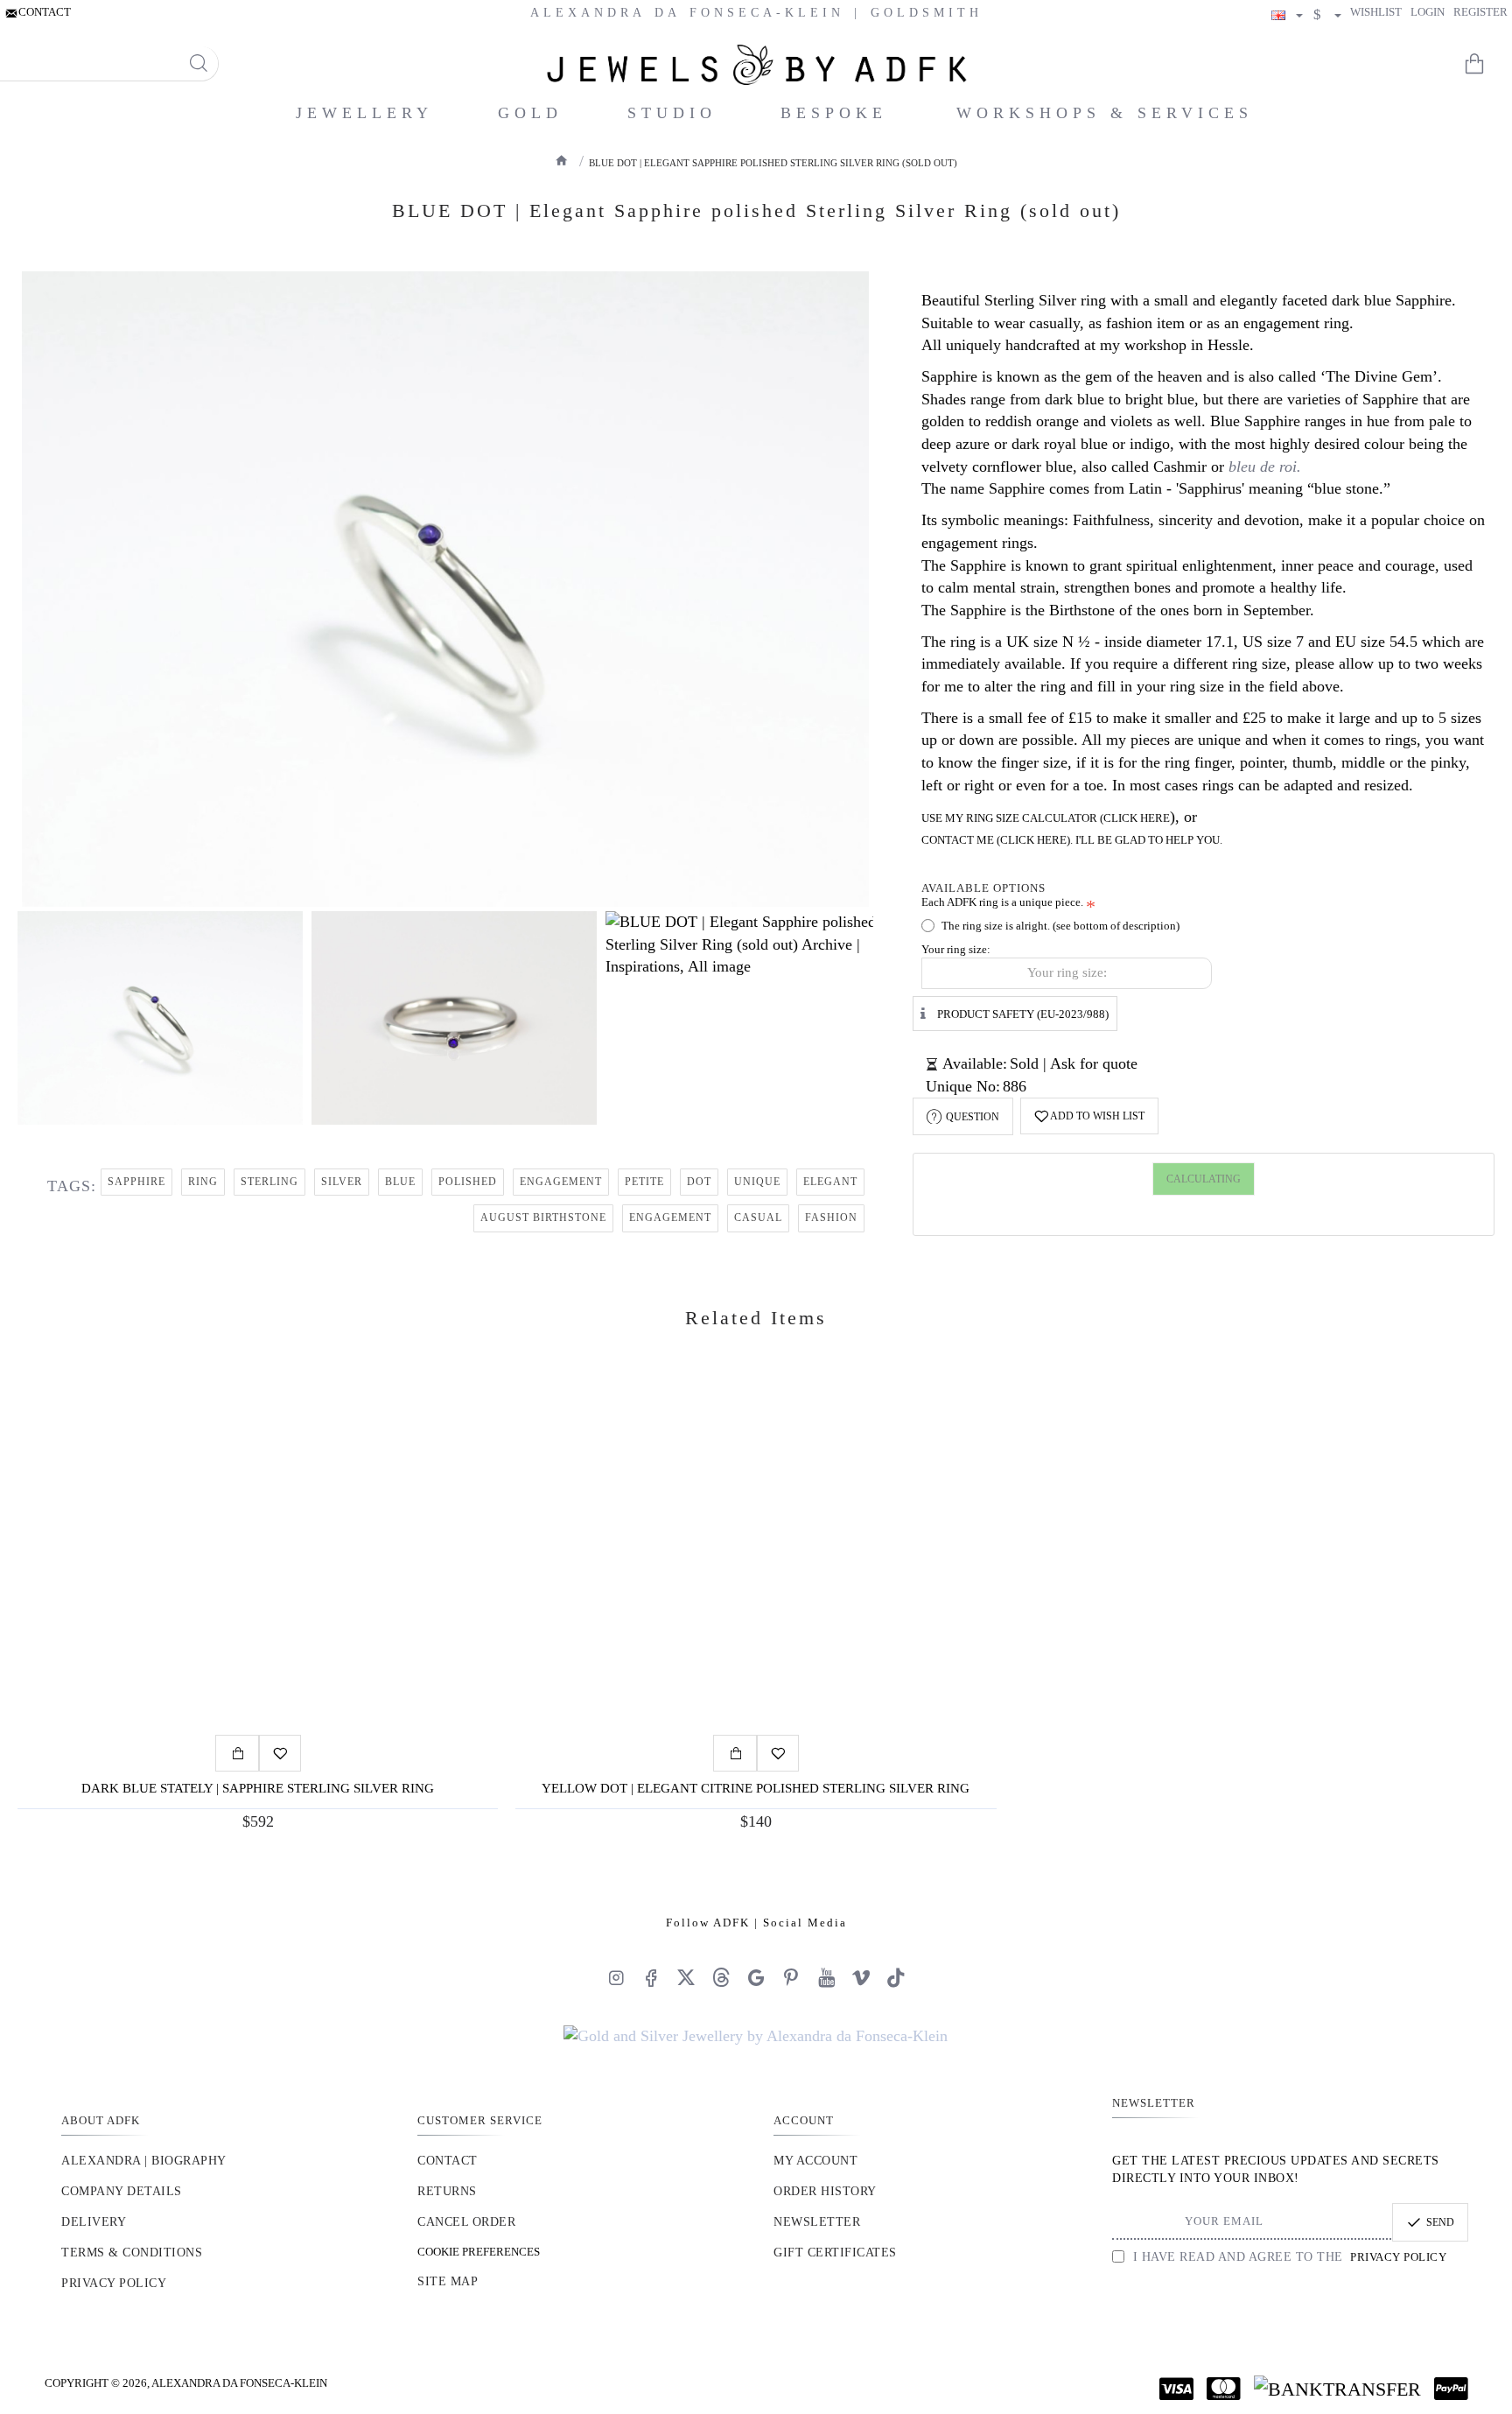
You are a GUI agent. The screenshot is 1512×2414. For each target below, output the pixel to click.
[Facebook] (651, 1977)
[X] (686, 1977)
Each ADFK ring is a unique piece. (1002, 902)
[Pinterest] (791, 1977)
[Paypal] (1451, 2389)
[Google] (756, 1977)
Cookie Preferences (479, 2252)
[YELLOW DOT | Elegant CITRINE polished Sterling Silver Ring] (756, 1554)
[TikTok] (896, 1977)
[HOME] (562, 160)
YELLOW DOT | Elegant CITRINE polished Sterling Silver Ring (756, 1788)
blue (400, 1182)
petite (644, 1182)
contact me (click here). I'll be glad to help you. (1072, 840)
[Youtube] (826, 1977)
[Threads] (721, 1977)
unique (757, 1182)
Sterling (269, 1182)
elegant (830, 1182)
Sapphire (136, 1182)
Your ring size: (956, 949)
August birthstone (543, 1218)
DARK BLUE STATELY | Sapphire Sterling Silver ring (258, 1788)
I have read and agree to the (1288, 2257)
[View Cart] (1486, 64)
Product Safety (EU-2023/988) (1023, 1013)
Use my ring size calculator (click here (1046, 818)
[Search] (198, 63)
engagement (561, 1182)
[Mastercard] (1224, 2389)
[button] (1089, 1116)
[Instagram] (616, 1977)
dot (699, 1182)
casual (758, 1218)
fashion (831, 1218)
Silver (342, 1182)
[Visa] (1176, 2389)
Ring (203, 1182)
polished (468, 1182)
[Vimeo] (861, 1977)
